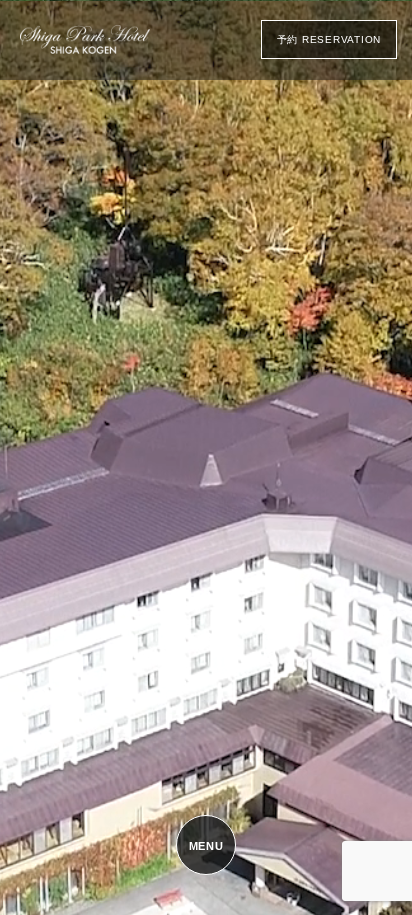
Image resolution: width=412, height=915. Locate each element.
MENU (206, 846)
